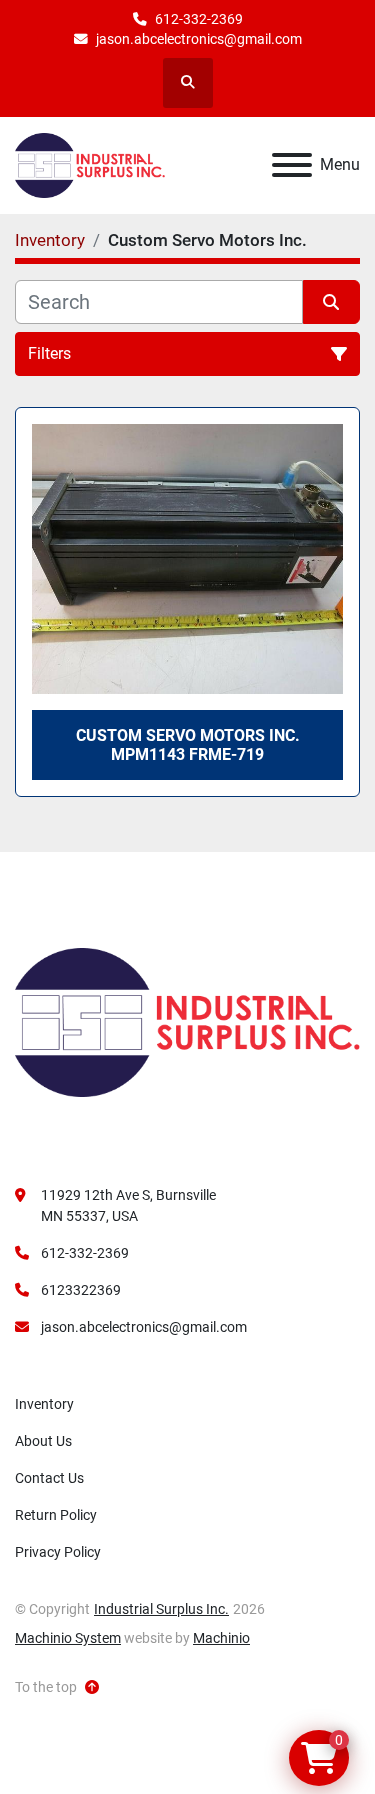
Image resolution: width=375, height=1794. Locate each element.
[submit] (332, 302)
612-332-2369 (199, 19)
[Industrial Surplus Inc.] (187, 1021)
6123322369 (81, 1290)
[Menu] (292, 165)
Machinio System (68, 1638)
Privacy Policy (58, 1552)
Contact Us (49, 1478)
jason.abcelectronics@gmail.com (199, 39)
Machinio (221, 1638)
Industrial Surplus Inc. (161, 1609)
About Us (43, 1441)
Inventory (44, 1404)
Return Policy (56, 1515)
